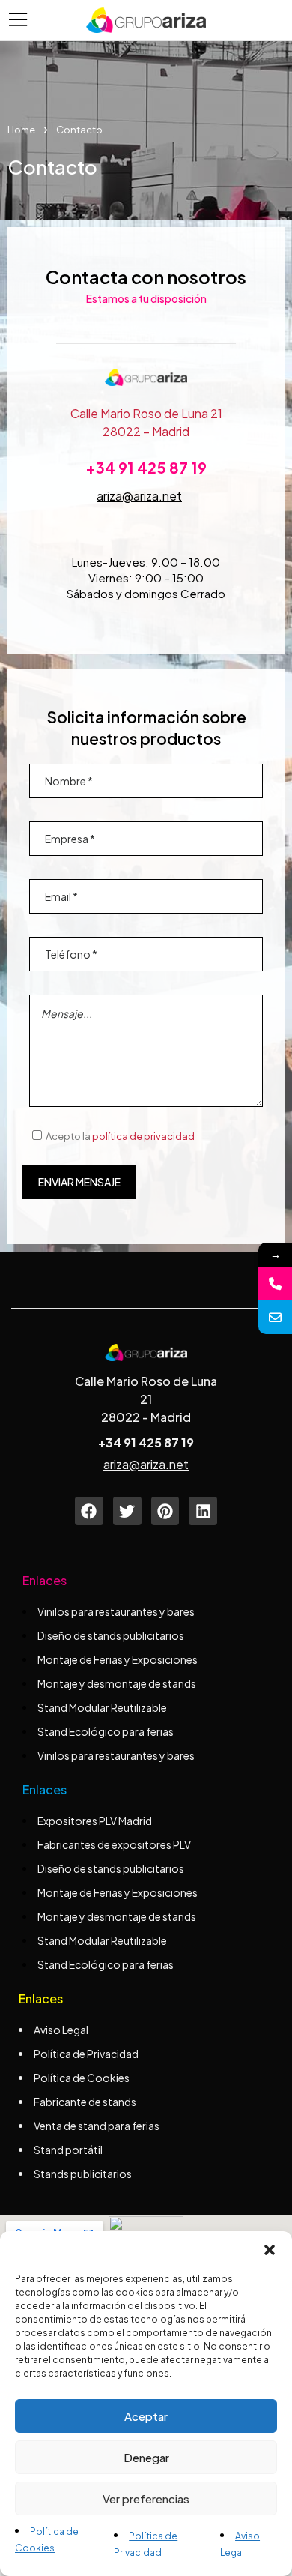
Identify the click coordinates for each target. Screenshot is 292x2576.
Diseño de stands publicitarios (111, 1635)
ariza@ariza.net (139, 496)
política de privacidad (143, 1136)
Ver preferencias (146, 2498)
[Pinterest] (165, 1511)
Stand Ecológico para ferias (106, 1731)
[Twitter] (127, 1511)
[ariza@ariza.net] (275, 1317)
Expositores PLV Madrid (95, 1821)
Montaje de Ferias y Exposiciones (118, 1659)
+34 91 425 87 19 (146, 467)
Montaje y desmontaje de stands (117, 1683)
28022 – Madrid (146, 431)
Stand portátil (69, 2150)
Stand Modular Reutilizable (102, 1707)
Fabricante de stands (86, 2102)
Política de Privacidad (86, 2054)
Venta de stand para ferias (97, 2126)
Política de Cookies (82, 2078)
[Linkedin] (203, 1511)
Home (21, 130)
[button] (270, 2250)
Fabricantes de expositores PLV (114, 1844)
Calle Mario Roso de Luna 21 (146, 413)
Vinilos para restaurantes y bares (116, 1611)
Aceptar (146, 2416)
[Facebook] (89, 1511)
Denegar (146, 2457)
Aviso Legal (61, 2030)
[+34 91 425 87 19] (275, 1284)
